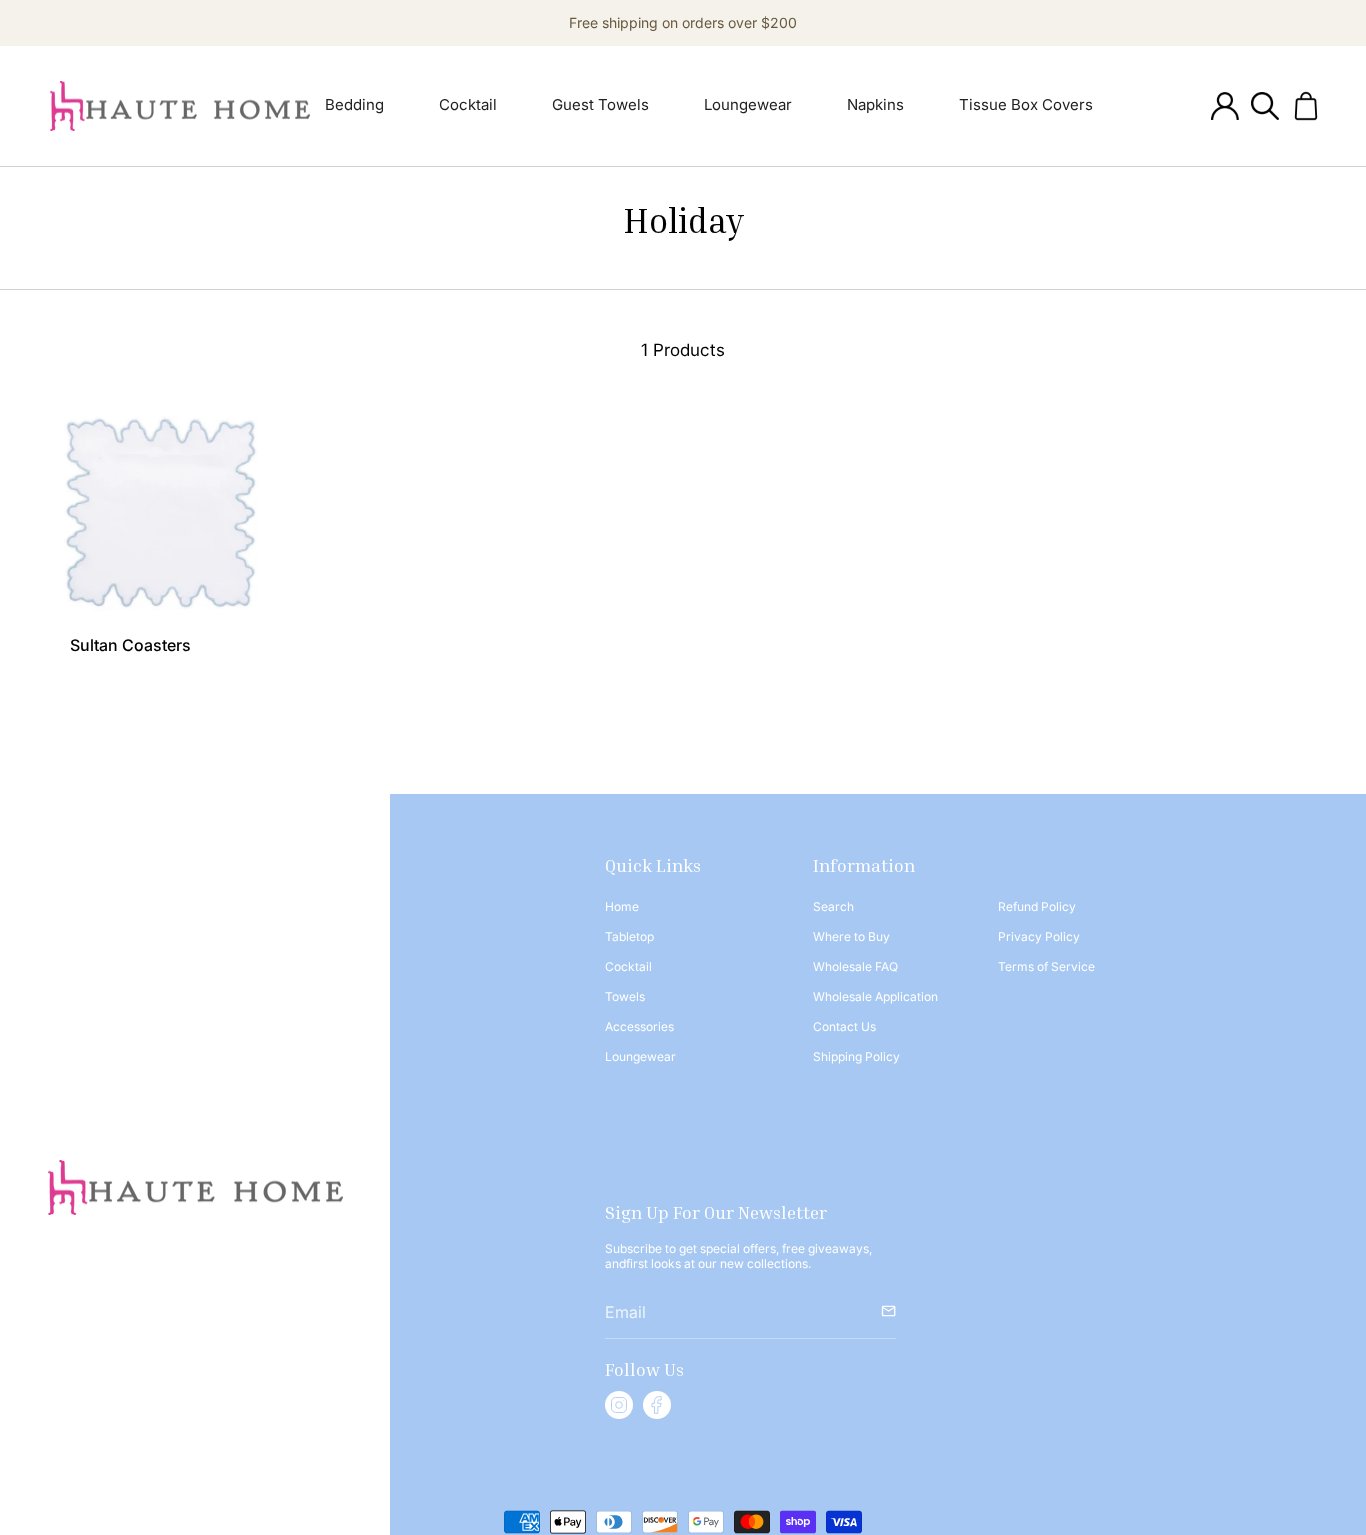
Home (622, 906)
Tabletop (629, 936)
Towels (625, 996)
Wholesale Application (875, 996)
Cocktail (628, 966)
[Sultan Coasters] (161, 513)
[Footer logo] (195, 1188)
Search (833, 906)
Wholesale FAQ (855, 966)
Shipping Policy (856, 1056)
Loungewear (640, 1056)
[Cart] (1306, 106)
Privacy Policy (1039, 936)
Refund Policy (1037, 906)
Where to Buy (851, 936)
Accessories (639, 1026)
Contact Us (844, 1026)
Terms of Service (1046, 966)
